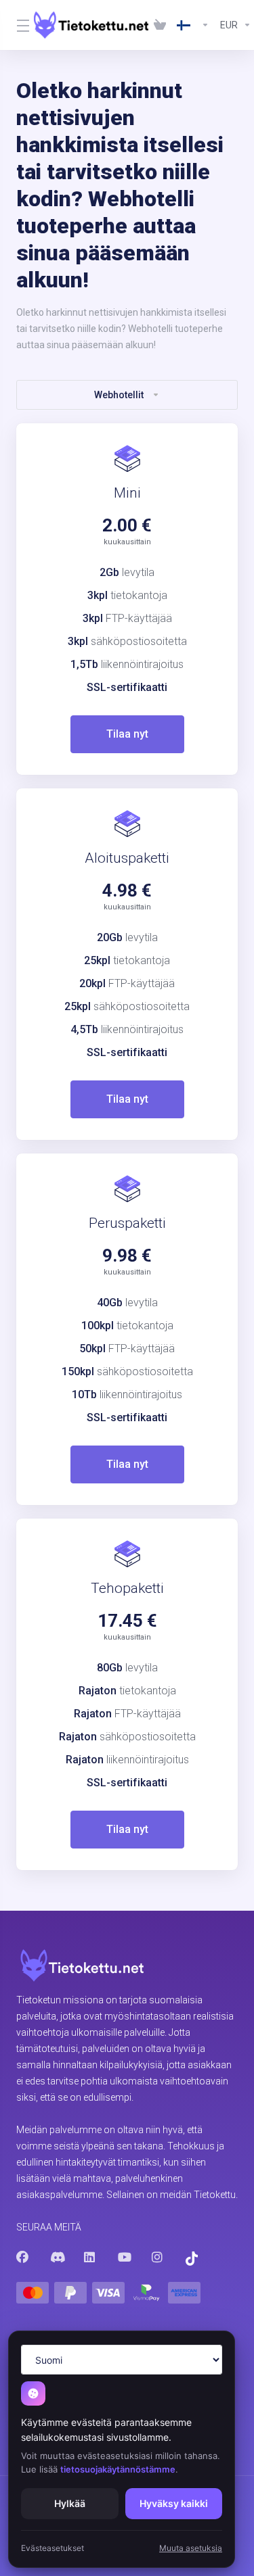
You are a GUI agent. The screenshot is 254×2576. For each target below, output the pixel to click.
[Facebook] (22, 2258)
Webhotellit (119, 395)
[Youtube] (124, 2258)
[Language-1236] (193, 25)
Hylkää (70, 2503)
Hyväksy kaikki (174, 2503)
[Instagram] (158, 2258)
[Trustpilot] (192, 2259)
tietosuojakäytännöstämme (118, 2469)
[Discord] (56, 2258)
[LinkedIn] (90, 2258)
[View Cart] (160, 25)
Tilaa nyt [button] (127, 734)
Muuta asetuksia (191, 2548)
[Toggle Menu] (17, 25)
